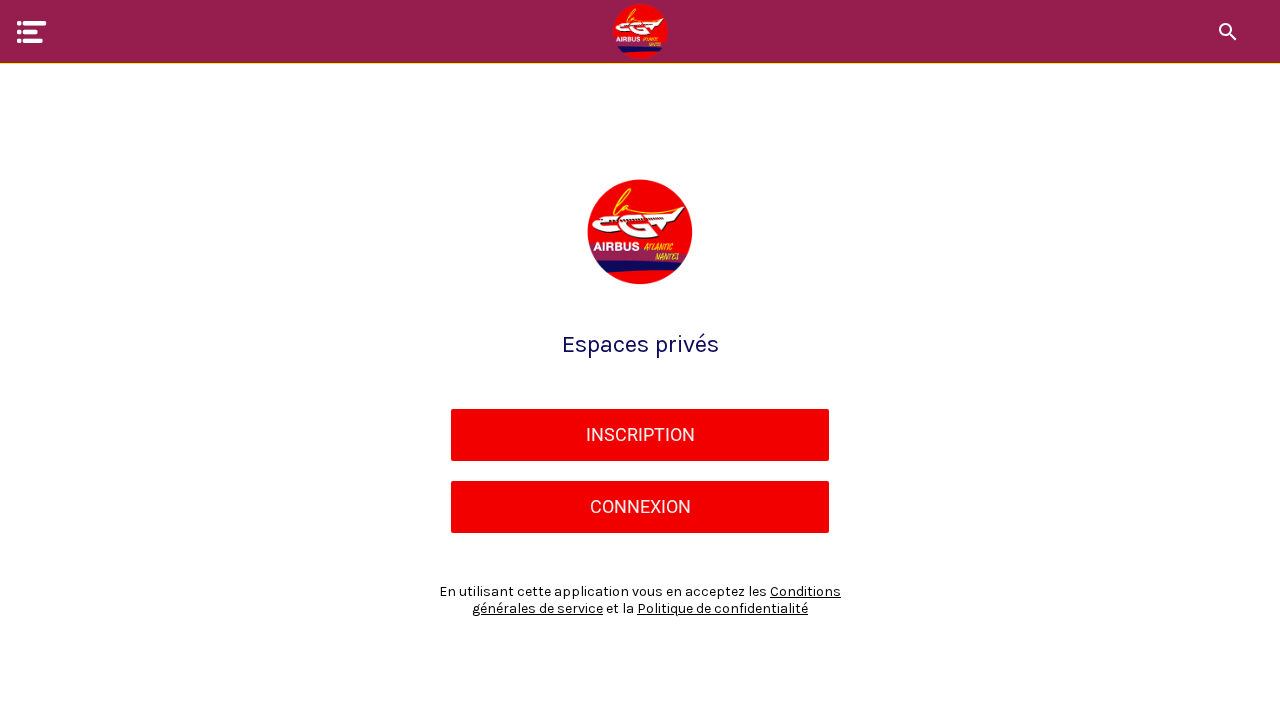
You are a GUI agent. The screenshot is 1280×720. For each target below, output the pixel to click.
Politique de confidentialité (722, 608)
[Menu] (32, 32)
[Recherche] (1228, 32)
